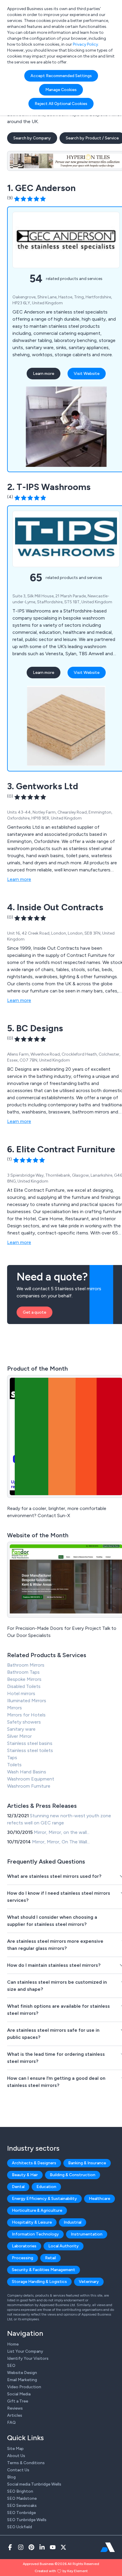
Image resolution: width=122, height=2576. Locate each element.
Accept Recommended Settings (61, 76)
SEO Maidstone (22, 2498)
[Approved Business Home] (108, 2547)
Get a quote (34, 1312)
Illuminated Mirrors (27, 1701)
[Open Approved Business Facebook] (10, 2547)
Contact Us (18, 2470)
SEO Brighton (20, 2491)
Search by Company (32, 138)
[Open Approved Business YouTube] (53, 2547)
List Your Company (25, 2351)
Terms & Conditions (26, 2463)
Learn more (44, 374)
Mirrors (15, 1708)
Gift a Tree (18, 2401)
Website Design (22, 2373)
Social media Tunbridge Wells (34, 2484)
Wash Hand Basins (27, 1772)
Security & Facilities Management (44, 2270)
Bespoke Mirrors (24, 1679)
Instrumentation (87, 2234)
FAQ (11, 2423)
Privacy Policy (85, 44)
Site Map (15, 2449)
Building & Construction (73, 2175)
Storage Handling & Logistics (39, 2282)
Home (13, 2344)
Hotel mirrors (21, 1693)
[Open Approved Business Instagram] (21, 2547)
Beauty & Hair (25, 2175)
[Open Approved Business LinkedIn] (42, 2547)
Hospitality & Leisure (32, 2222)
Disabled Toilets (24, 1686)
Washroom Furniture (29, 1786)
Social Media (19, 2394)
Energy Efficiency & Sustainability (44, 2199)
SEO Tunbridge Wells (27, 2520)
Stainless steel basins (30, 1743)
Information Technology (35, 2234)
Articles (15, 2415)
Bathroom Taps (23, 1672)
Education (46, 2187)
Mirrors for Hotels (26, 1715)
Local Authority (64, 2246)
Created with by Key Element (61, 2571)
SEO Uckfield (20, 2527)
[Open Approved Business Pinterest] (31, 2547)
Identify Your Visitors (28, 2358)
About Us (16, 2456)
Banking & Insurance (87, 2163)
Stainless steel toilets (30, 1750)
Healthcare (99, 2199)
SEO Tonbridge (21, 2513)
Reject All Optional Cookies (61, 104)
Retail (50, 2258)
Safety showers (24, 1722)
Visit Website (87, 374)
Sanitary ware (21, 1729)
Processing (23, 2258)
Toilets (14, 1765)
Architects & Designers (34, 2163)
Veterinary (89, 2282)
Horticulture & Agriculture (37, 2210)
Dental (18, 2187)
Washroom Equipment (31, 1779)
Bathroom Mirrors (26, 1665)
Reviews (15, 2408)
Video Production (24, 2387)
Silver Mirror (19, 1736)
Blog (11, 2477)
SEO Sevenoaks (22, 2506)
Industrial (73, 2222)
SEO (11, 2366)
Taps (12, 1758)
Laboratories (24, 2246)
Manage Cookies (61, 90)
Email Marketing (22, 2380)
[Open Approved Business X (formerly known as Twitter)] (63, 2547)
